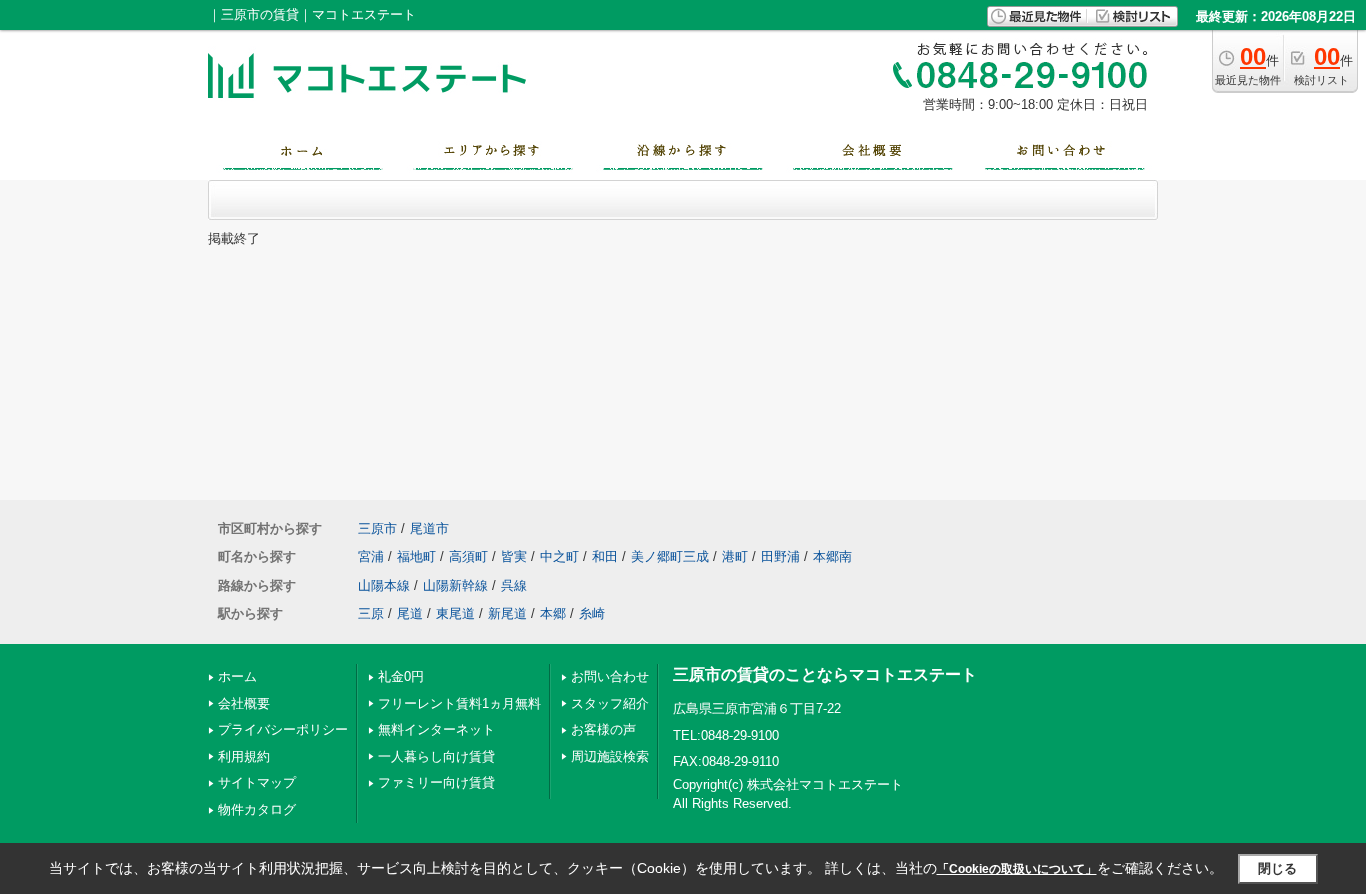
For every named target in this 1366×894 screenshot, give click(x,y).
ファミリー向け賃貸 (436, 782)
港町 (735, 556)
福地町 (416, 556)
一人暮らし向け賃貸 (436, 756)
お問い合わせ (610, 676)
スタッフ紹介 (610, 703)
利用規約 (244, 756)
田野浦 (780, 556)
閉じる (1277, 868)
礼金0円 (401, 676)
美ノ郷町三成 (670, 556)
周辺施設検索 (610, 756)
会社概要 (244, 703)
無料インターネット (436, 729)
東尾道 (455, 613)
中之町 (559, 556)
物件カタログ (257, 809)
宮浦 (371, 556)
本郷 (553, 613)
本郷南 (832, 556)
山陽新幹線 (455, 585)
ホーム (237, 676)
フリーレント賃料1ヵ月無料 (459, 703)
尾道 (410, 613)
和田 (605, 556)
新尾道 (507, 613)
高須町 (468, 556)
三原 (371, 613)
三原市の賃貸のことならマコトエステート (825, 674)
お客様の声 (603, 729)
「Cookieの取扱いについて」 (1017, 869)
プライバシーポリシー (283, 729)
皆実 (514, 556)
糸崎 (592, 613)
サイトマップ (257, 782)
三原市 (377, 528)
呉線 (514, 585)
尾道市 (429, 528)
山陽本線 (384, 585)
